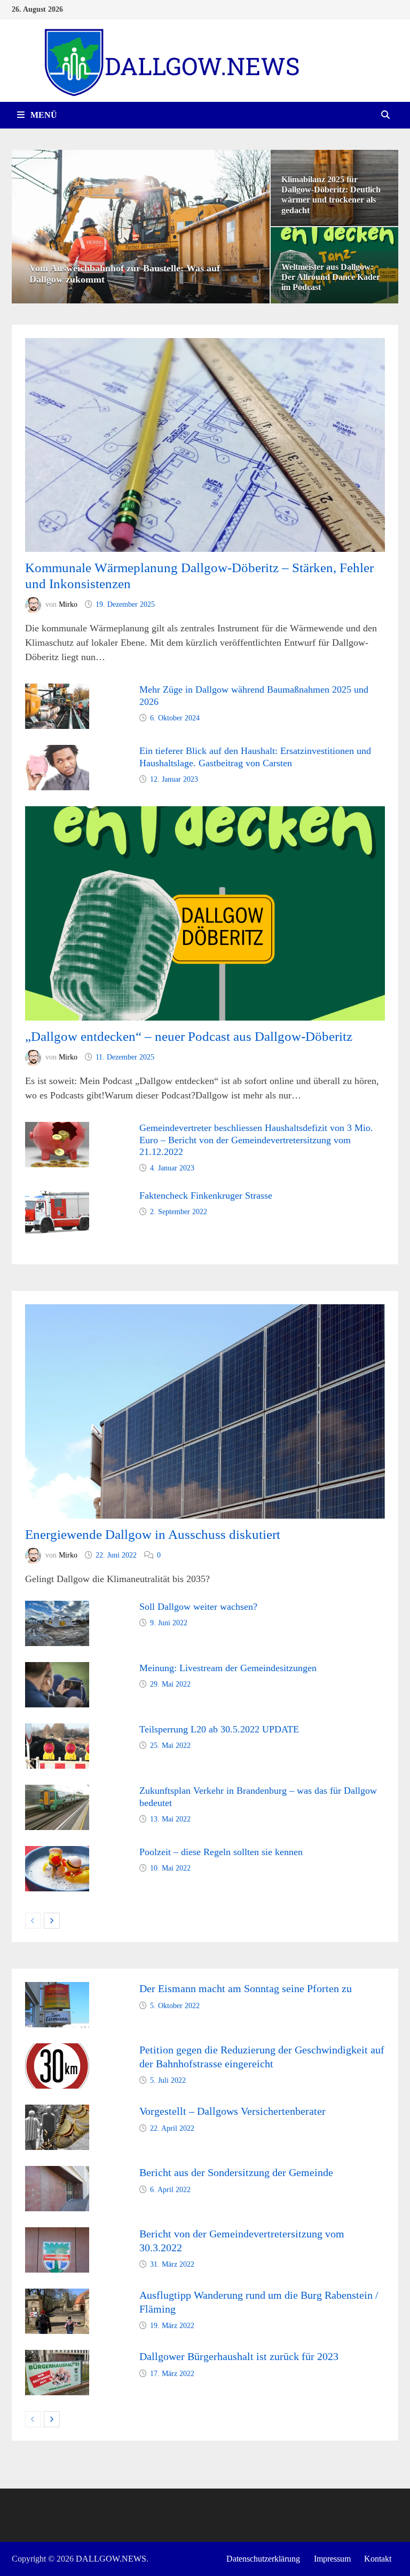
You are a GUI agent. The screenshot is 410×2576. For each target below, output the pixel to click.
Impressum (332, 2559)
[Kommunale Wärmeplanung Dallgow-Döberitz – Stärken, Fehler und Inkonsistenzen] (205, 445)
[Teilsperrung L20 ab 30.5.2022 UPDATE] (57, 1730)
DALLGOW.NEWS (111, 2559)
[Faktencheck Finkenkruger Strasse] (57, 1197)
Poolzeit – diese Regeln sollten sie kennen (221, 1852)
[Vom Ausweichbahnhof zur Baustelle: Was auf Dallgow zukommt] (141, 227)
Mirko (68, 604)
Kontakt (378, 2559)
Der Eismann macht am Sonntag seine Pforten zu (246, 1988)
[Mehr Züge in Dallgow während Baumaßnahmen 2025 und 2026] (57, 691)
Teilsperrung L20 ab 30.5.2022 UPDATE (219, 1729)
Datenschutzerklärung (263, 2559)
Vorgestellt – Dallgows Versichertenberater (232, 2111)
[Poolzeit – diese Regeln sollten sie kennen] (57, 1853)
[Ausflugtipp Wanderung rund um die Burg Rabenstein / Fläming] (57, 2296)
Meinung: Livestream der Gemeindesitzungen (228, 1668)
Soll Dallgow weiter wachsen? (198, 1607)
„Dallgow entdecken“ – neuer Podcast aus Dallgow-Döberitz (189, 1036)
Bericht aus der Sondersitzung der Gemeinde (236, 2172)
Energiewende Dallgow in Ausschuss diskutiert (153, 1534)
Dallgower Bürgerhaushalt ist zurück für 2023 (239, 2356)
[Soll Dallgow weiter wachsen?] (57, 1608)
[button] (22, 227)
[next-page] (52, 1921)
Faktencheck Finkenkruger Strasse (206, 1195)
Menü (43, 115)
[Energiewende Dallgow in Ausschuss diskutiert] (205, 1411)
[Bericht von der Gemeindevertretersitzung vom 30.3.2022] (57, 2234)
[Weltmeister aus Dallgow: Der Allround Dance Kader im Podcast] (334, 265)
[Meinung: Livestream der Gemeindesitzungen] (57, 1669)
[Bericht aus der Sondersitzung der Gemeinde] (57, 2173)
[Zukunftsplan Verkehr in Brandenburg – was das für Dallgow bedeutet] (57, 1792)
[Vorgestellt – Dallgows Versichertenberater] (57, 2112)
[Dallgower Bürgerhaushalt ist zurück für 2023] (57, 2357)
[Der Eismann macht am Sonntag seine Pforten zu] (57, 1989)
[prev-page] (33, 1921)
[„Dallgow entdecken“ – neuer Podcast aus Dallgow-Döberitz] (205, 913)
